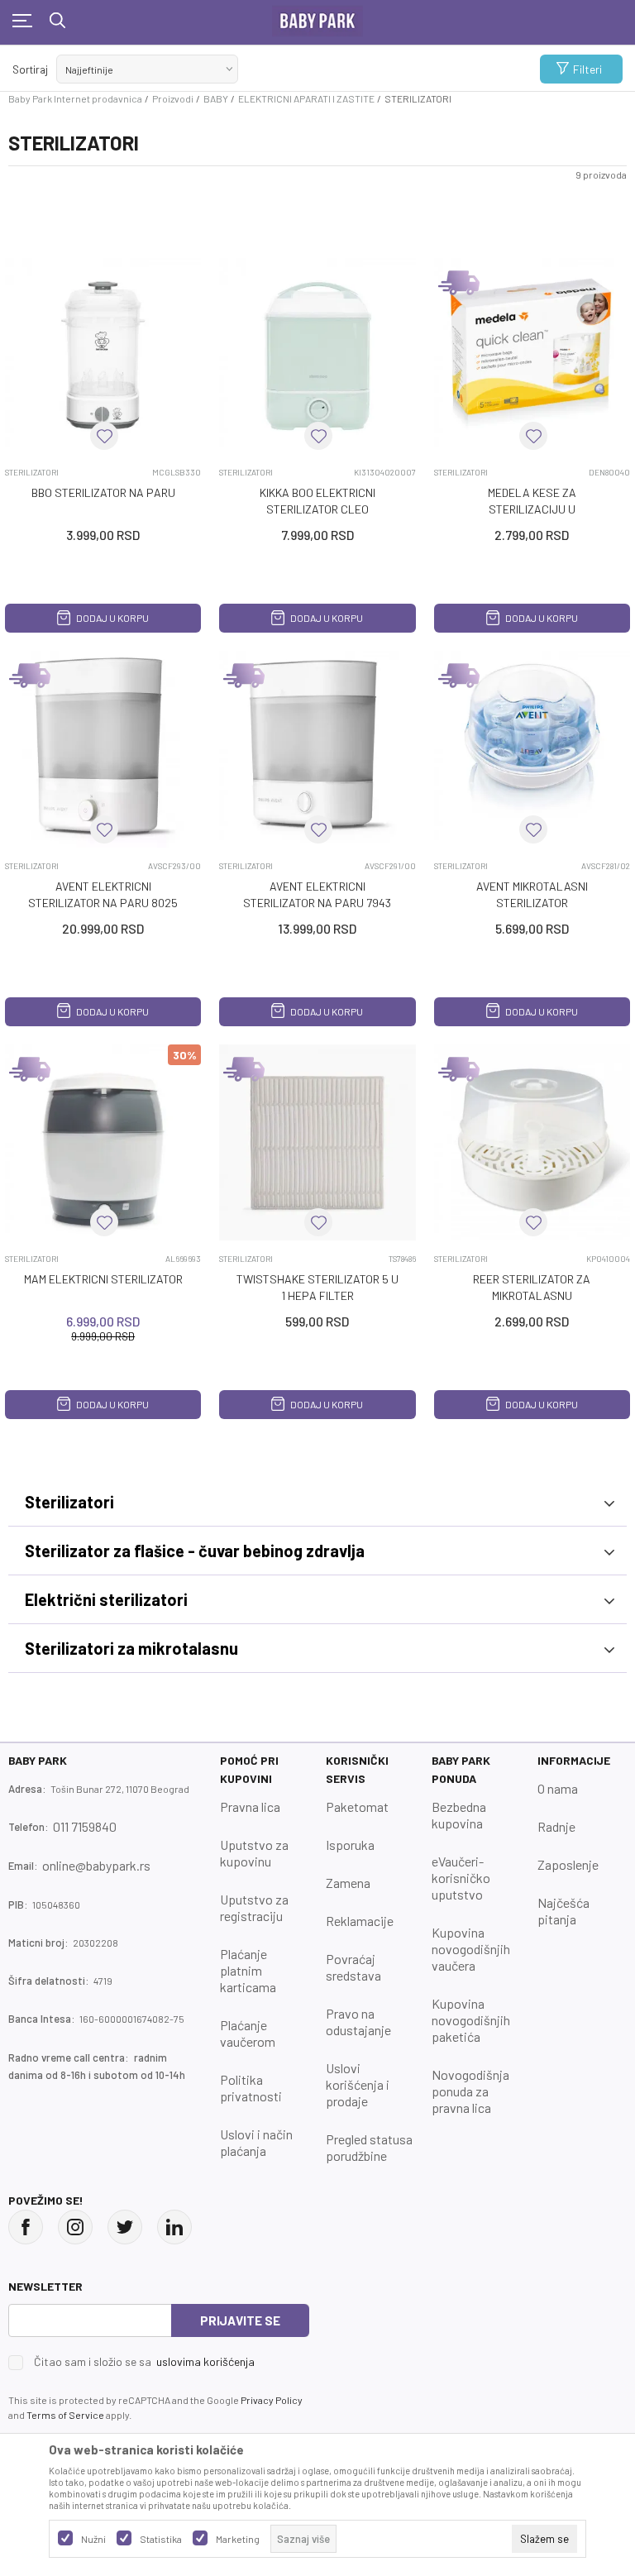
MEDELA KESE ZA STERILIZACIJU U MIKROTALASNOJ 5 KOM (532, 509)
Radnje (556, 1826)
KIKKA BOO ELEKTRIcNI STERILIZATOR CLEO (317, 501)
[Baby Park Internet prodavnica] (317, 17)
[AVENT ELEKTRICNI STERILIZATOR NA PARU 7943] (317, 749)
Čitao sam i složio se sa (144, 2362)
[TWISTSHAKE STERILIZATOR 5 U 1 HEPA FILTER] (317, 1142)
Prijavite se (240, 2320)
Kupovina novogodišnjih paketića (471, 2020)
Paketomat (357, 1807)
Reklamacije (360, 1921)
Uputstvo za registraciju (254, 1907)
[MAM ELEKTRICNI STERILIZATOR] (103, 1142)
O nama (558, 1788)
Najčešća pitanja (563, 1911)
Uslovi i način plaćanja (256, 2142)
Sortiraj (30, 69)
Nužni (93, 2539)
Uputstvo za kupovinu (254, 1853)
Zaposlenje (568, 1864)
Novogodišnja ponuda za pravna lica (470, 2091)
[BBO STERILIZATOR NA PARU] (103, 356)
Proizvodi (173, 98)
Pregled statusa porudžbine (369, 2147)
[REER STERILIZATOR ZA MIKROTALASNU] (532, 1142)
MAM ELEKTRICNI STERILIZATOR (103, 1279)
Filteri (587, 69)
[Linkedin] (174, 2227)
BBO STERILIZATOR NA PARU (103, 492)
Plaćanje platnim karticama (248, 1970)
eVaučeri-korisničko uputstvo (461, 1878)
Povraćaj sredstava (353, 1967)
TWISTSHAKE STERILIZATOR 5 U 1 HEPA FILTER (317, 1287)
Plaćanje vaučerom (248, 2033)
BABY (216, 98)
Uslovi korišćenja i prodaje (358, 2084)
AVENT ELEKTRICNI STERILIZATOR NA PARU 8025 (103, 894)
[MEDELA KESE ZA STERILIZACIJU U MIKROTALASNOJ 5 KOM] (532, 356)
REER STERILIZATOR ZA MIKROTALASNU (532, 1287)
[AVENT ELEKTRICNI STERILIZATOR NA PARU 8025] (103, 749)
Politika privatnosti (251, 2088)
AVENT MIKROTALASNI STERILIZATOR (532, 894)
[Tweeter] (125, 2227)
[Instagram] (75, 2227)
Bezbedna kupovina (459, 1815)
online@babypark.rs (96, 1865)
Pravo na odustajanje (358, 2022)
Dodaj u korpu (112, 618)
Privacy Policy (272, 2400)
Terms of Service (65, 2415)
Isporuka (350, 1845)
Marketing (238, 2539)
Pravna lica (250, 1807)
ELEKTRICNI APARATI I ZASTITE (306, 98)
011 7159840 (85, 1826)
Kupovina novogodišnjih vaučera (471, 1949)
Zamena (348, 1883)
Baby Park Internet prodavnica (75, 98)
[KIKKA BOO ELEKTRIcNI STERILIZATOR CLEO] (317, 356)
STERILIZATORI (32, 472)
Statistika (161, 2539)
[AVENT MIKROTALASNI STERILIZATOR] (532, 749)
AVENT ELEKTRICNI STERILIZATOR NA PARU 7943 (317, 894)
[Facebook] (26, 2227)
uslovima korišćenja (205, 2361)
